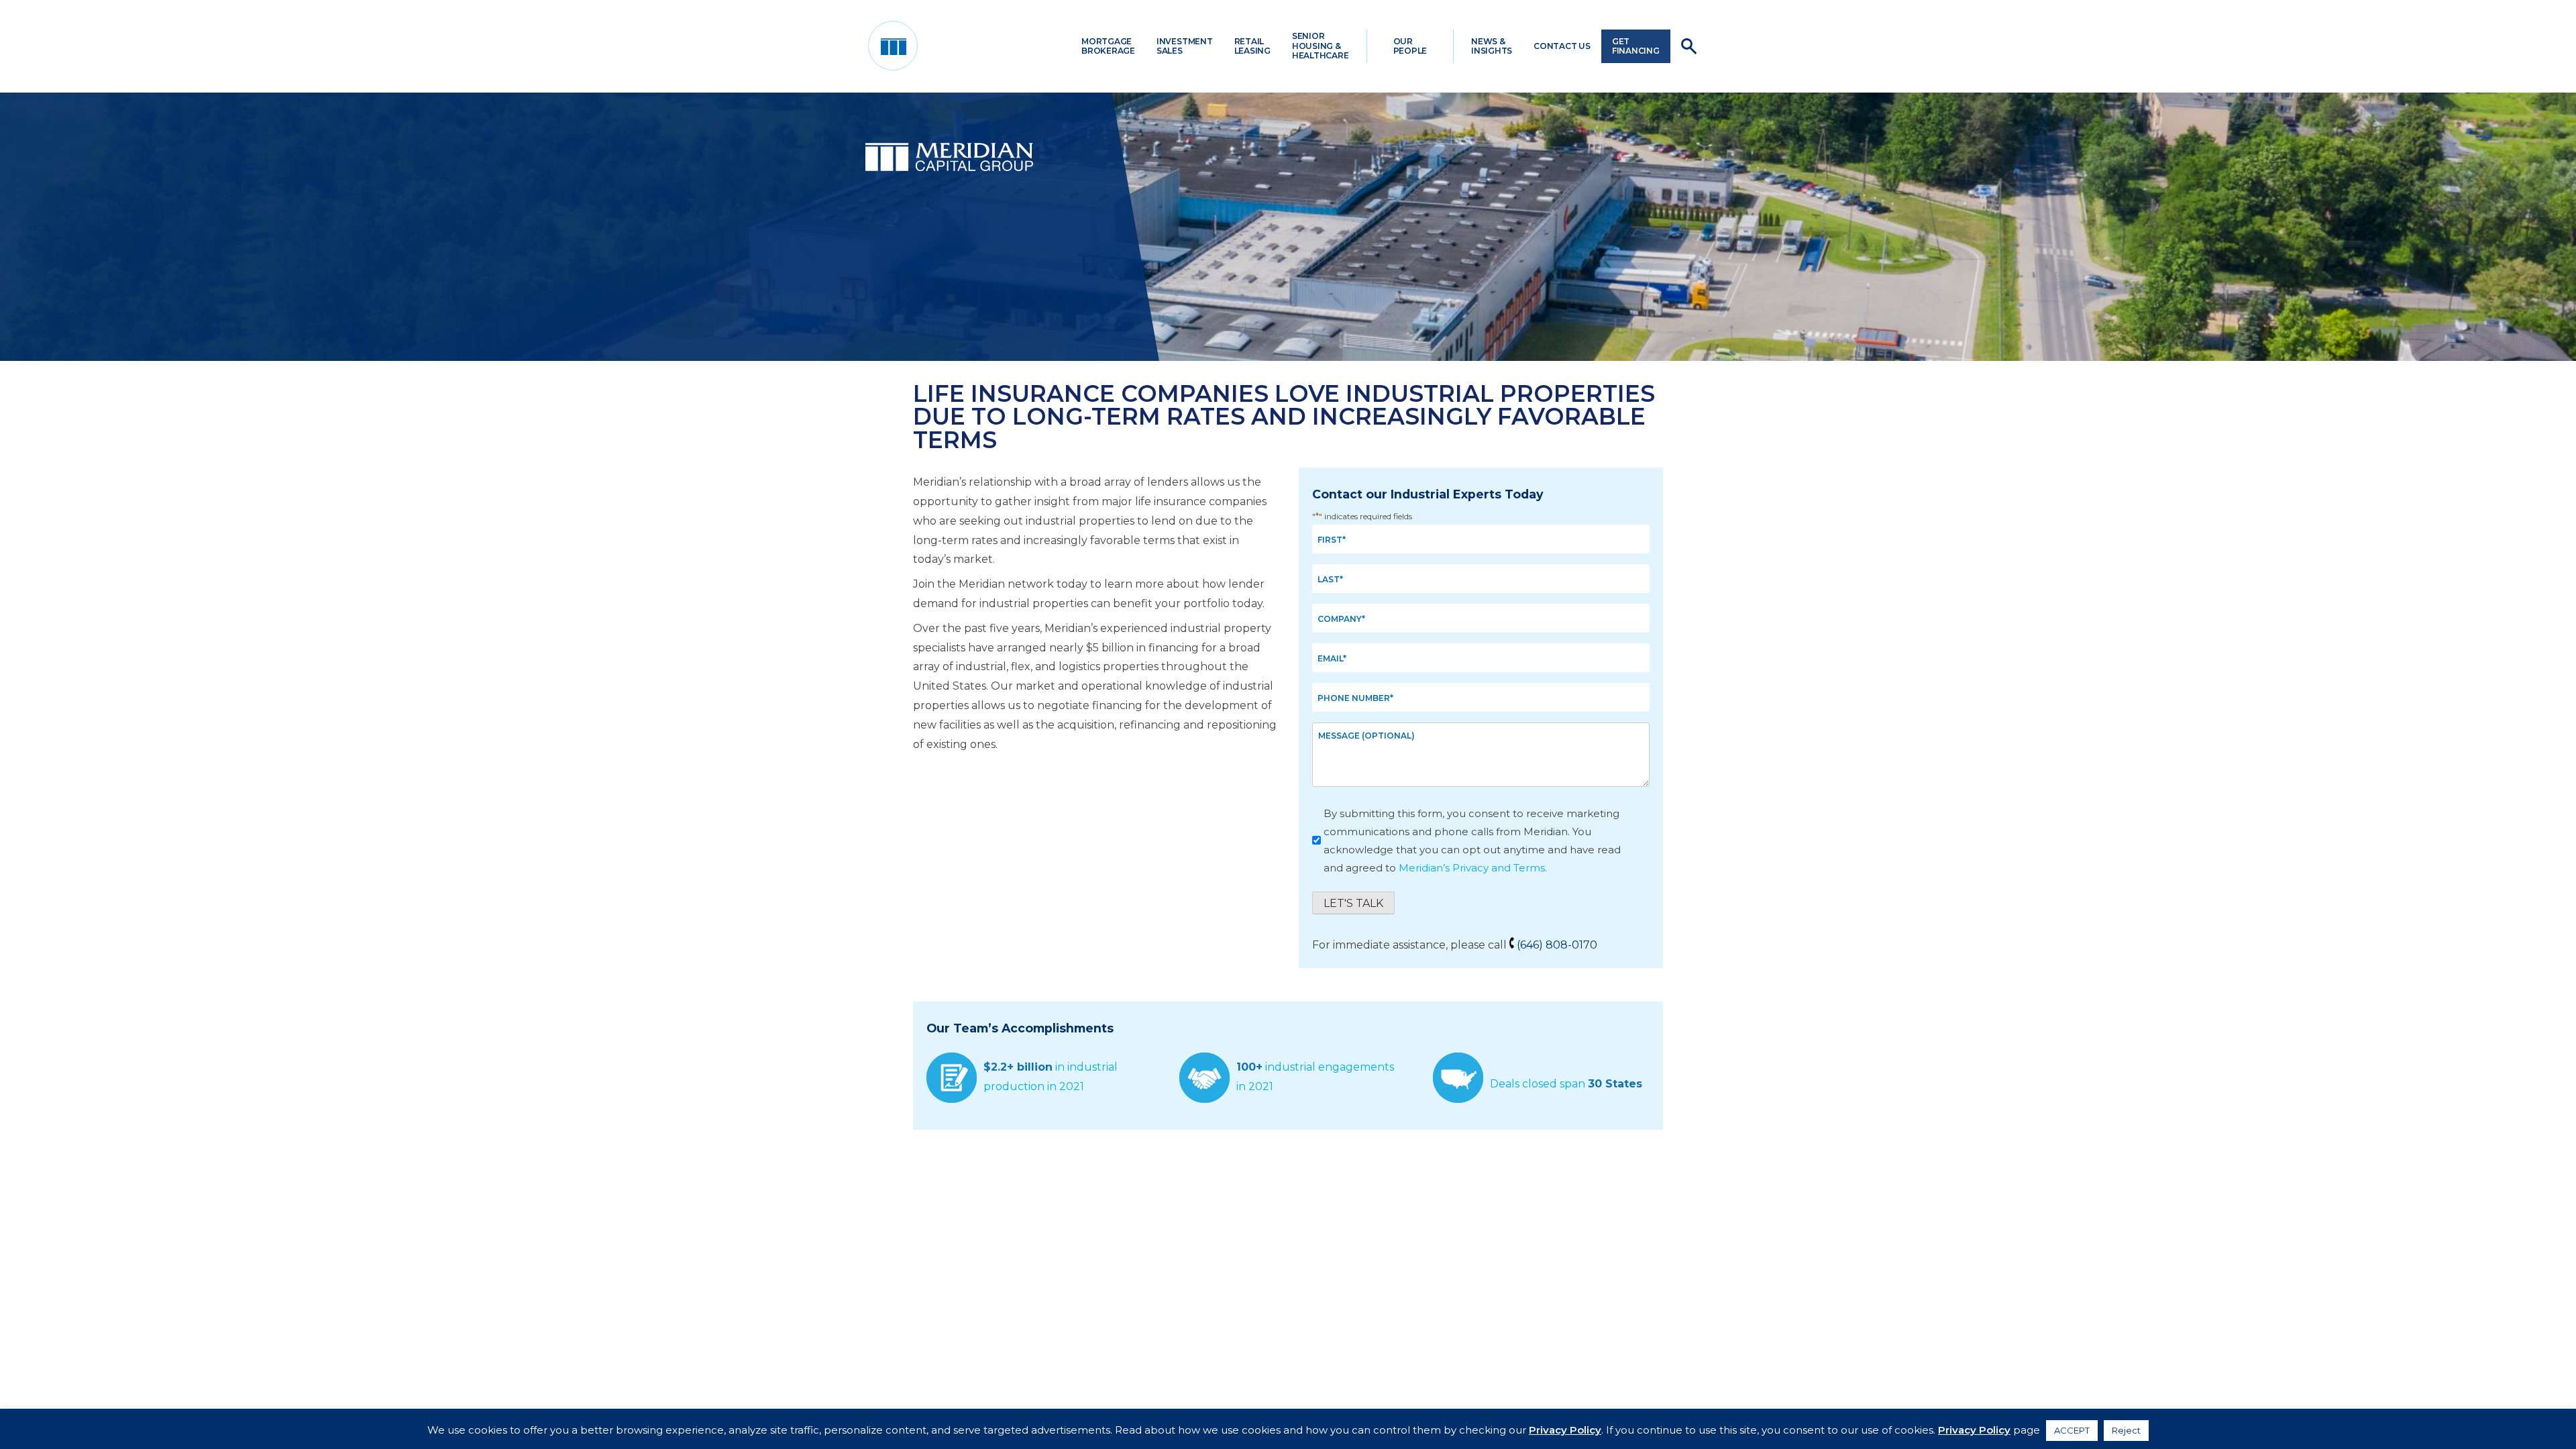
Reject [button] (2126, 1430)
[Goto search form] (1689, 46)
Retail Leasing (1252, 46)
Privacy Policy (1565, 1430)
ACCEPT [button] (2072, 1430)
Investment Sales (1185, 46)
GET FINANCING (1636, 46)
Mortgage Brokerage (1108, 46)
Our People (1410, 46)
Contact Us (1562, 46)
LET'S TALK (1353, 903)
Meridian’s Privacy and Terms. (1473, 868)
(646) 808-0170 (1557, 945)
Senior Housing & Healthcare (1321, 46)
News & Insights (1492, 46)
